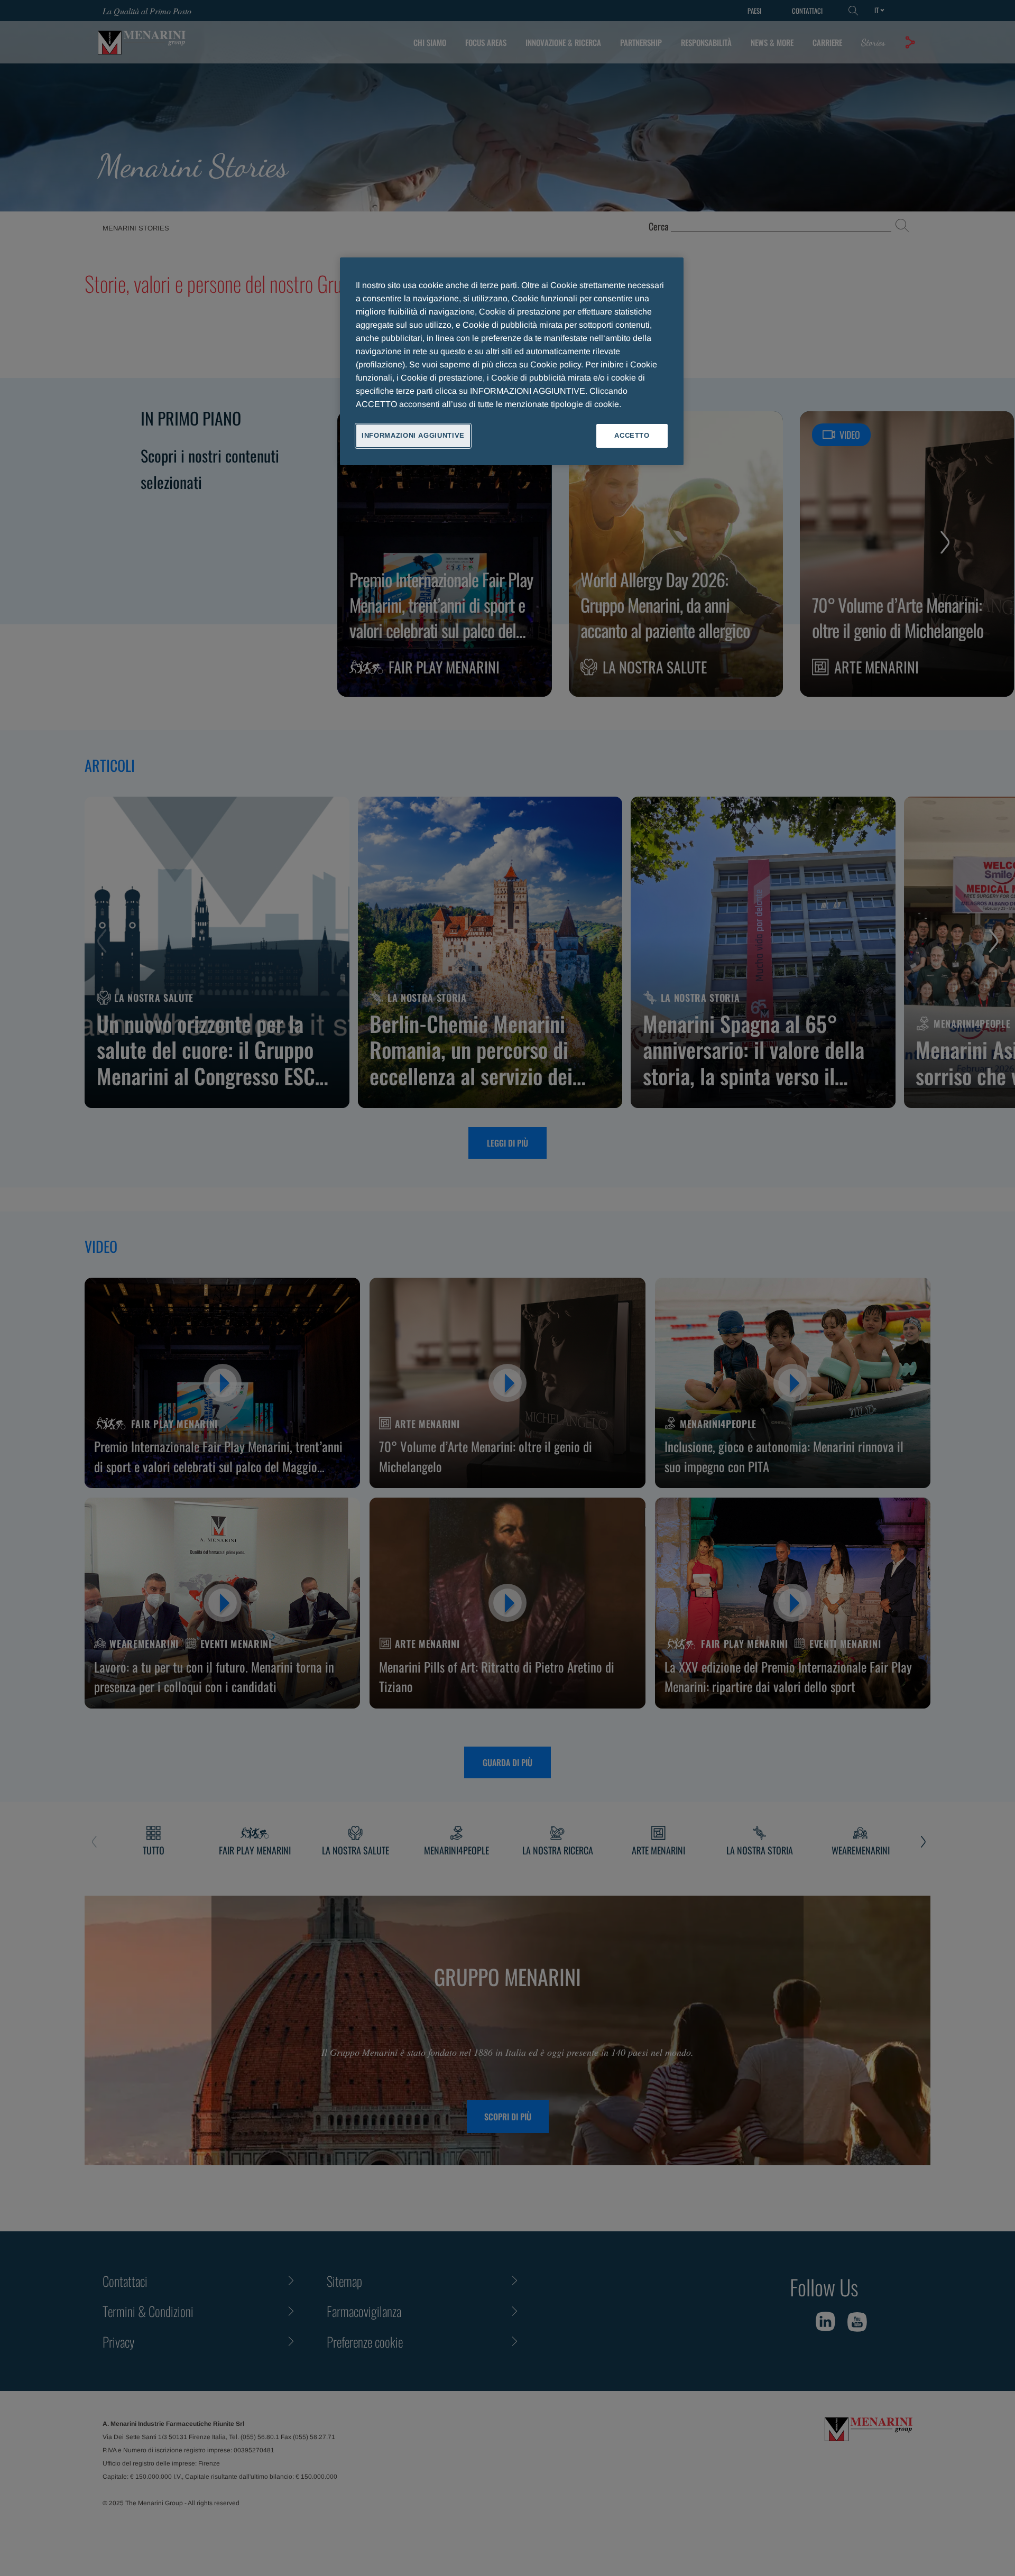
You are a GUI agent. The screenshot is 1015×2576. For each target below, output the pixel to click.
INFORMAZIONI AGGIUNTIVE (413, 435)
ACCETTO (632, 435)
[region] (512, 361)
